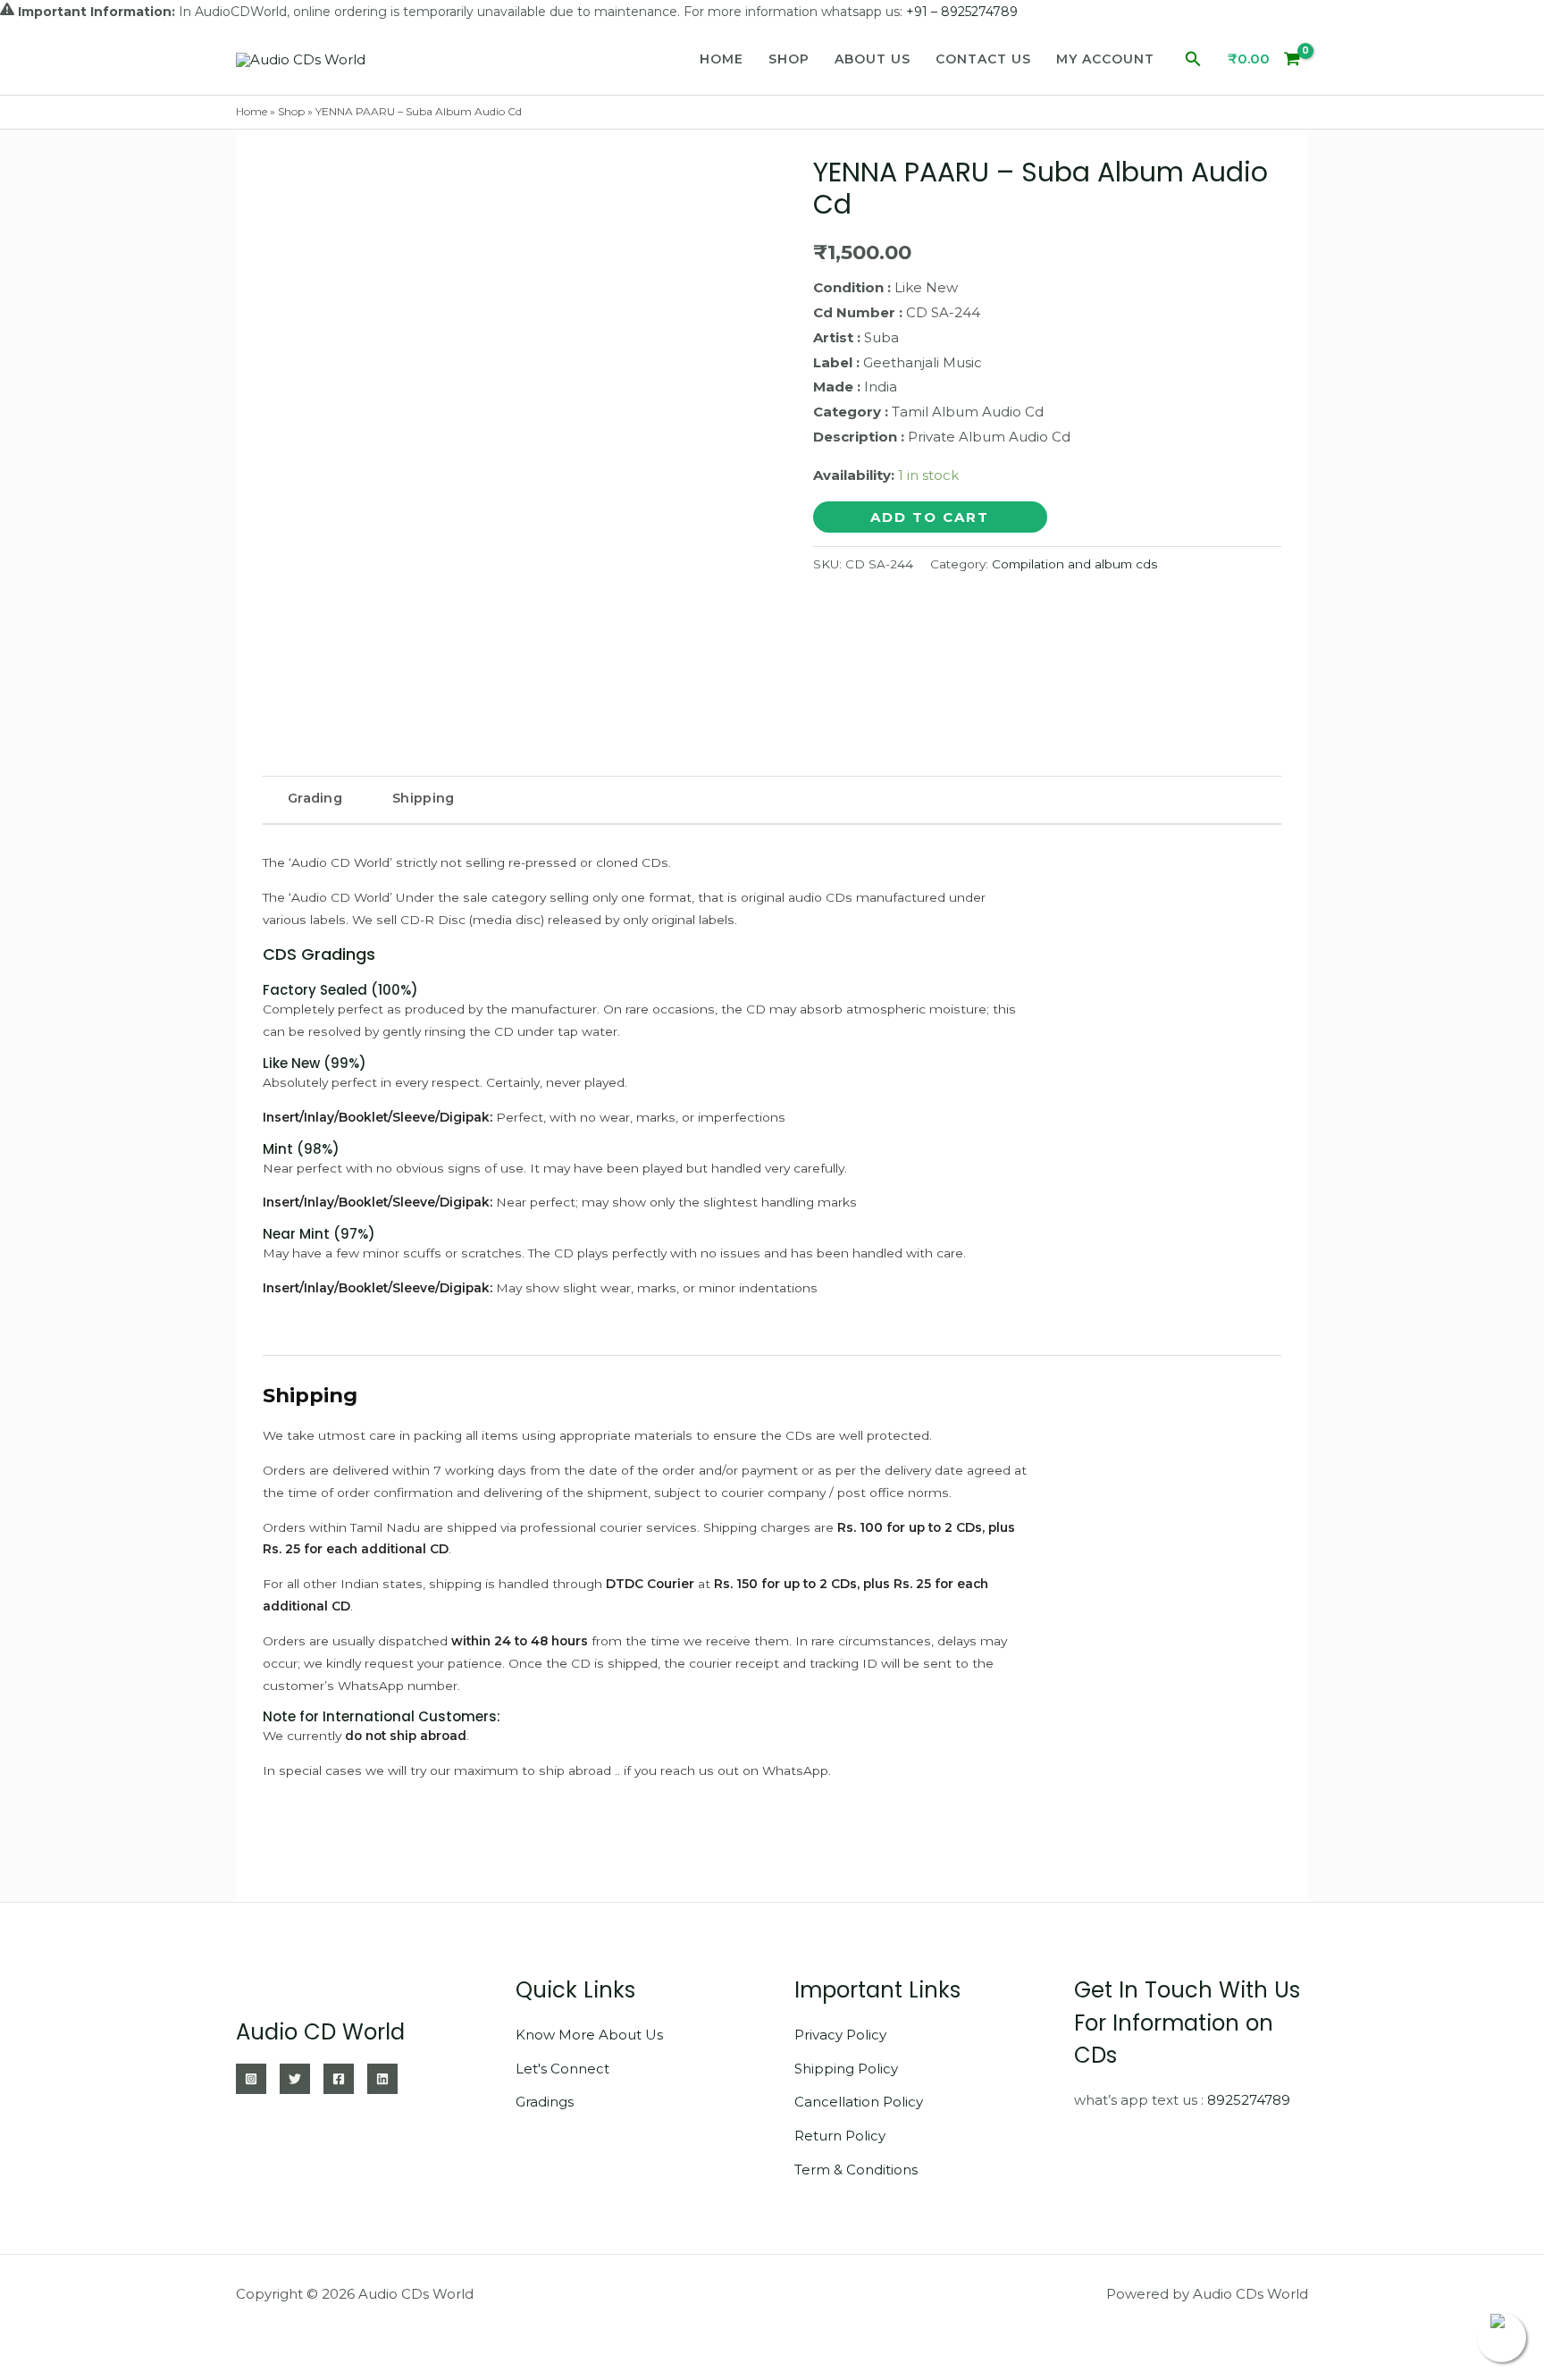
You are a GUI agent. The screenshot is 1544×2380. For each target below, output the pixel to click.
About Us (873, 59)
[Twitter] (295, 2079)
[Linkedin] (382, 2079)
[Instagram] (251, 2079)
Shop (789, 59)
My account (1105, 59)
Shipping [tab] (423, 798)
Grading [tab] (315, 798)
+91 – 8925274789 (962, 12)
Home (722, 59)
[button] (1193, 59)
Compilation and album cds (1074, 564)
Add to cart (930, 517)
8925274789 (1249, 2100)
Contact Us (983, 59)
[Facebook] (339, 2079)
